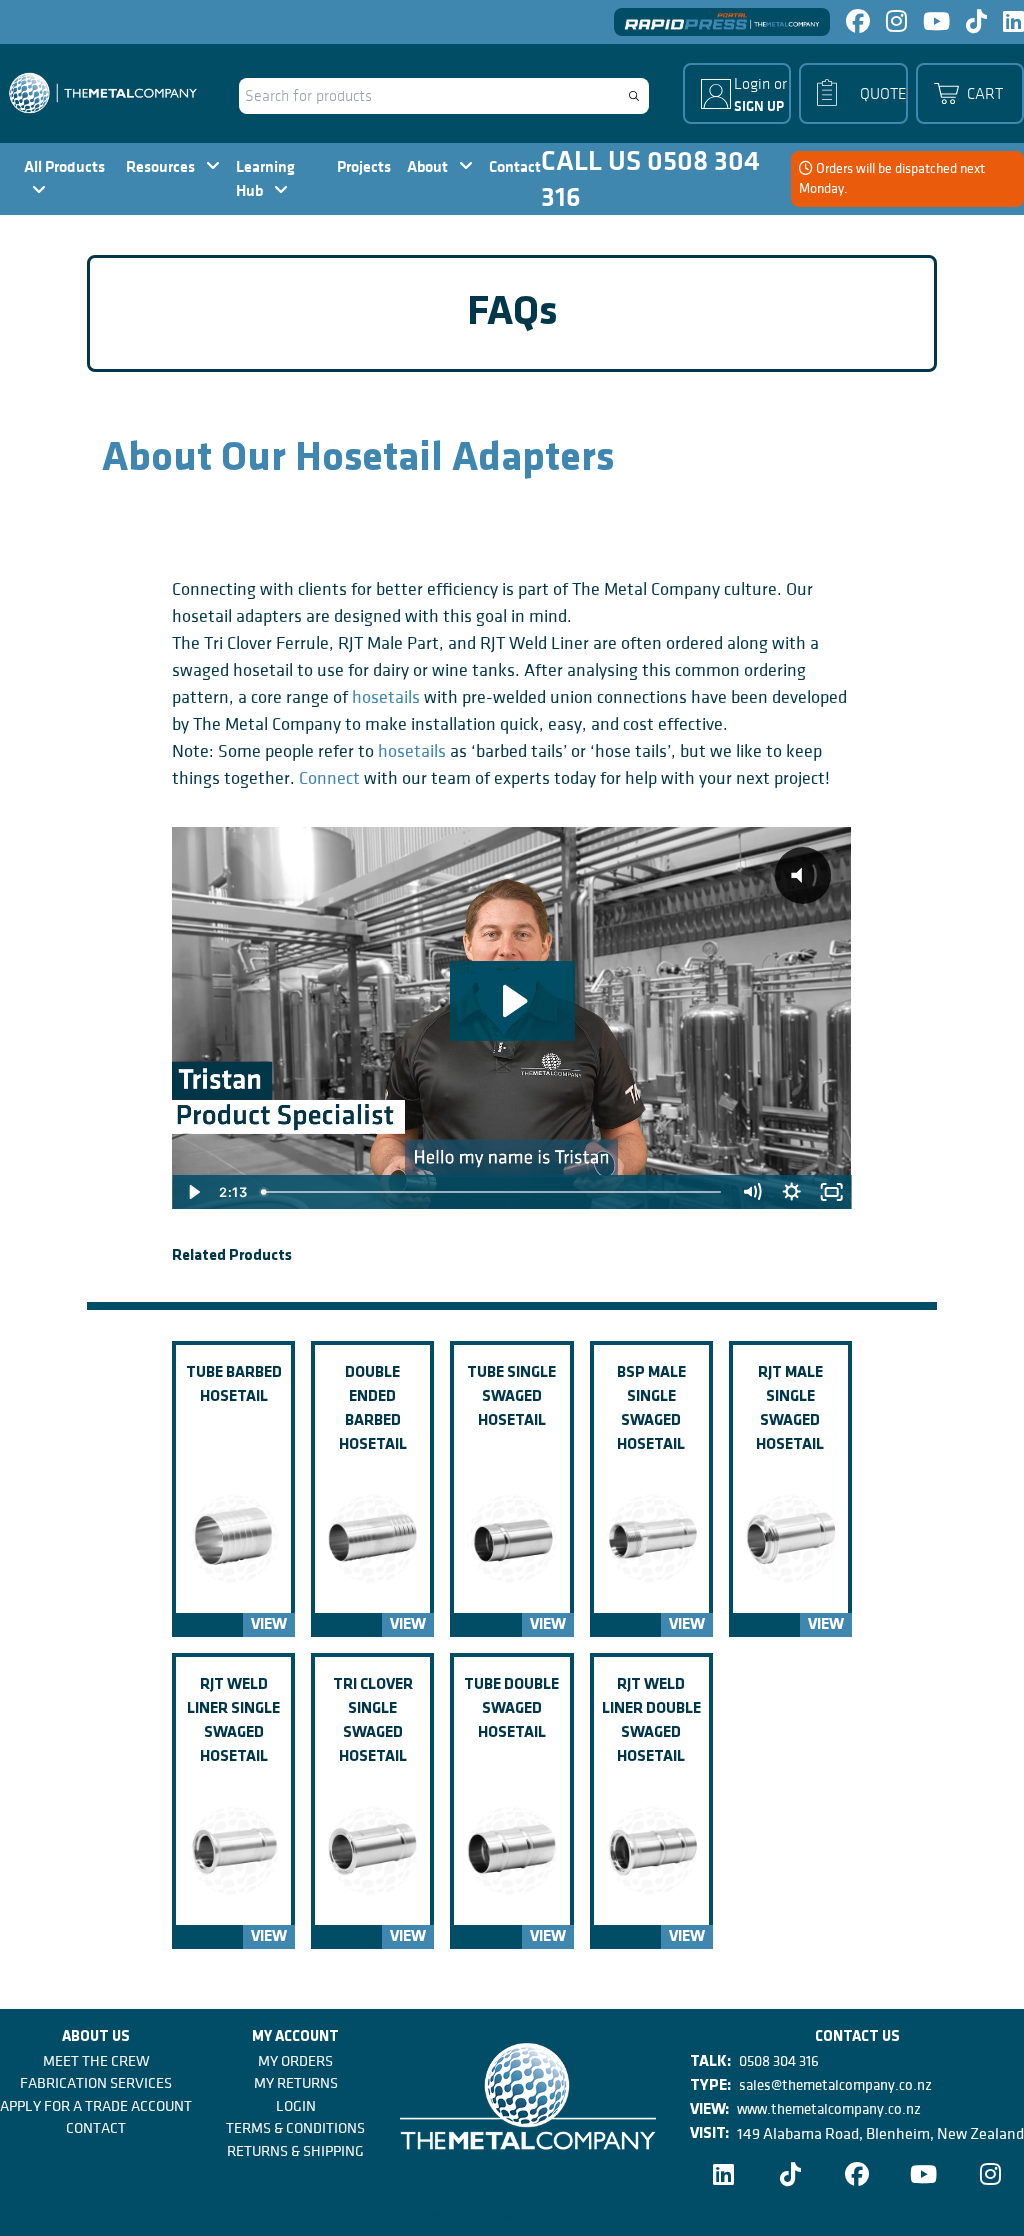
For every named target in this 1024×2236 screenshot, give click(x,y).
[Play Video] (192, 1192)
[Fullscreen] (832, 1192)
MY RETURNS (296, 2083)
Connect (329, 778)
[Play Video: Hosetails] (512, 1001)
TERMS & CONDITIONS (295, 2128)
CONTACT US (857, 2037)
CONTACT (96, 2128)
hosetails (386, 697)
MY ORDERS (295, 2061)
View (269, 1625)
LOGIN (296, 2106)
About (429, 166)
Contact (515, 166)
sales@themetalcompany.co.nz (835, 2085)
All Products (64, 166)
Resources (162, 166)
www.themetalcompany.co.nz (829, 2109)
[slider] (493, 1192)
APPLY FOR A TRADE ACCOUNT (96, 2106)
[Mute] (752, 1192)
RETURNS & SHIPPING (295, 2151)
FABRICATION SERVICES (96, 2083)
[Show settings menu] (792, 1192)
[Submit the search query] (634, 96)
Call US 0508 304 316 (650, 179)
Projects (364, 166)
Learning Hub (265, 178)
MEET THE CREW (96, 2061)
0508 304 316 (779, 2061)
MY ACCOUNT (295, 2037)
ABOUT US (96, 2037)
